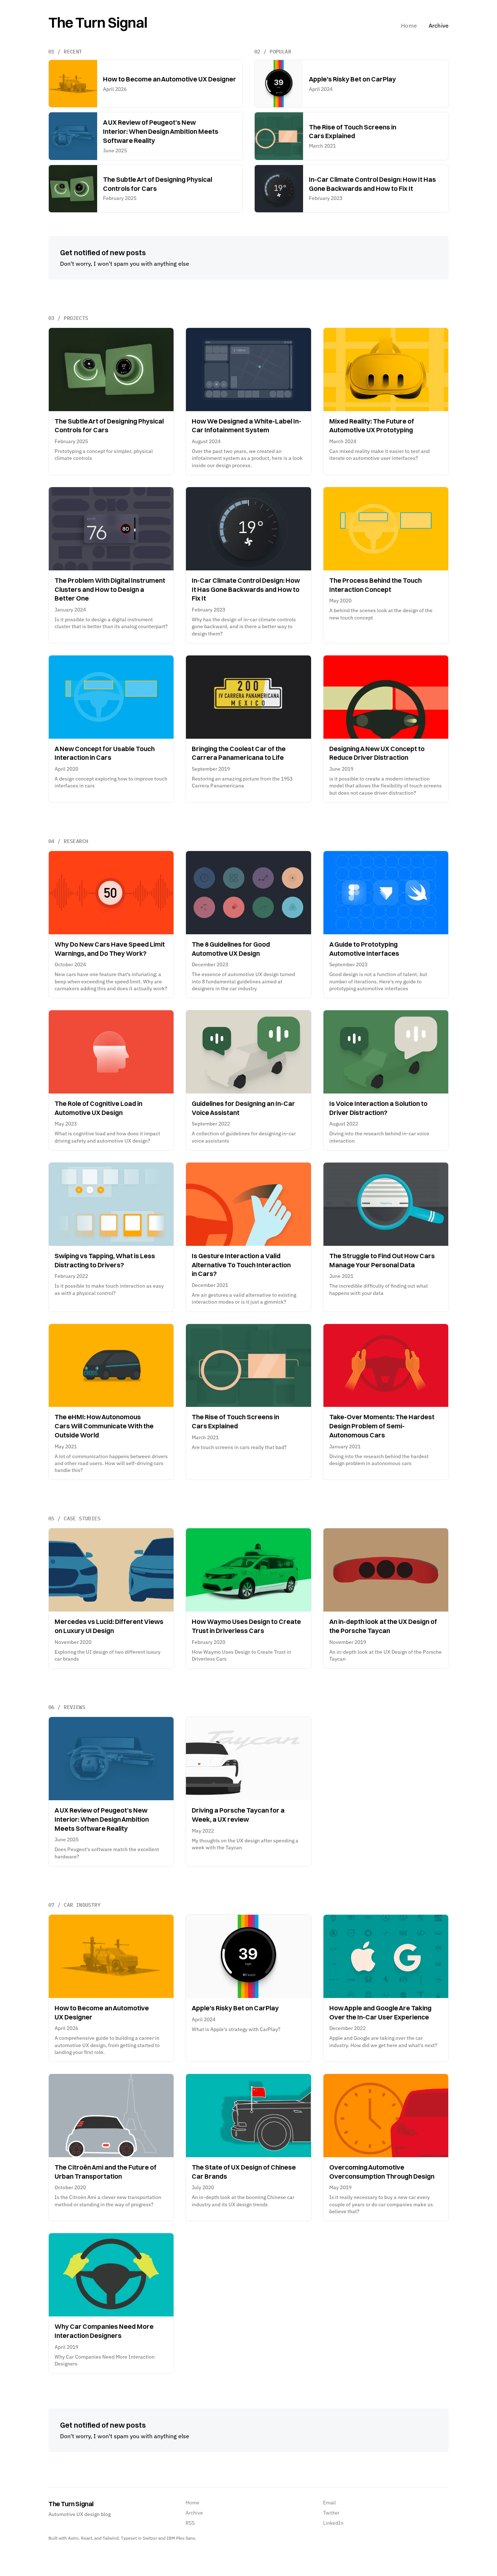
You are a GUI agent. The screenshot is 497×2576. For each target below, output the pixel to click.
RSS (190, 2523)
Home (409, 25)
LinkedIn (333, 2523)
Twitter (331, 2513)
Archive (439, 25)
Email (329, 2503)
